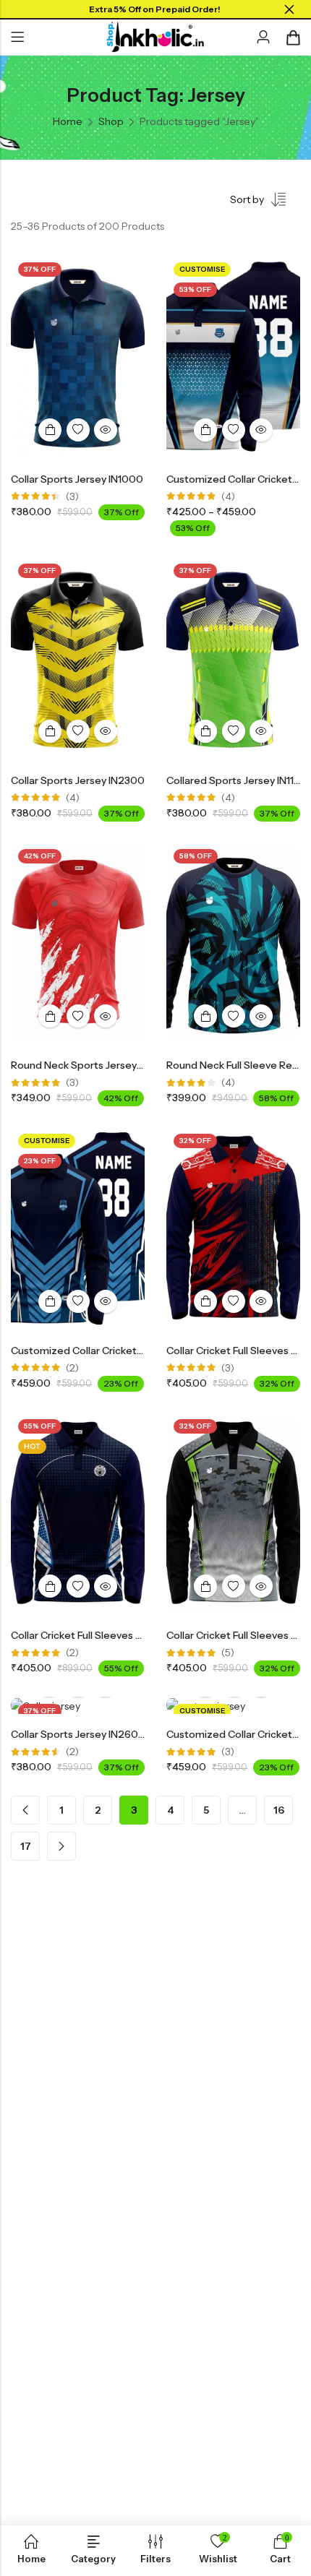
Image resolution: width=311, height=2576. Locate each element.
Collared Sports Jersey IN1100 (237, 780)
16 (279, 1810)
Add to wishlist (78, 430)
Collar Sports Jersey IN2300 (78, 780)
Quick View (106, 430)
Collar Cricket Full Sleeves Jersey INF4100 (109, 1635)
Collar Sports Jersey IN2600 (78, 1734)
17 (26, 1846)
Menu (17, 38)
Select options (50, 430)
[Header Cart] (293, 38)
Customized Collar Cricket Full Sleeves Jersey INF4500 (141, 1351)
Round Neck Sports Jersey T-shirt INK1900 (112, 1065)
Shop (111, 121)
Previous (25, 1810)
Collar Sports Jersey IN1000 (77, 479)
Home (68, 121)
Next (61, 1846)
